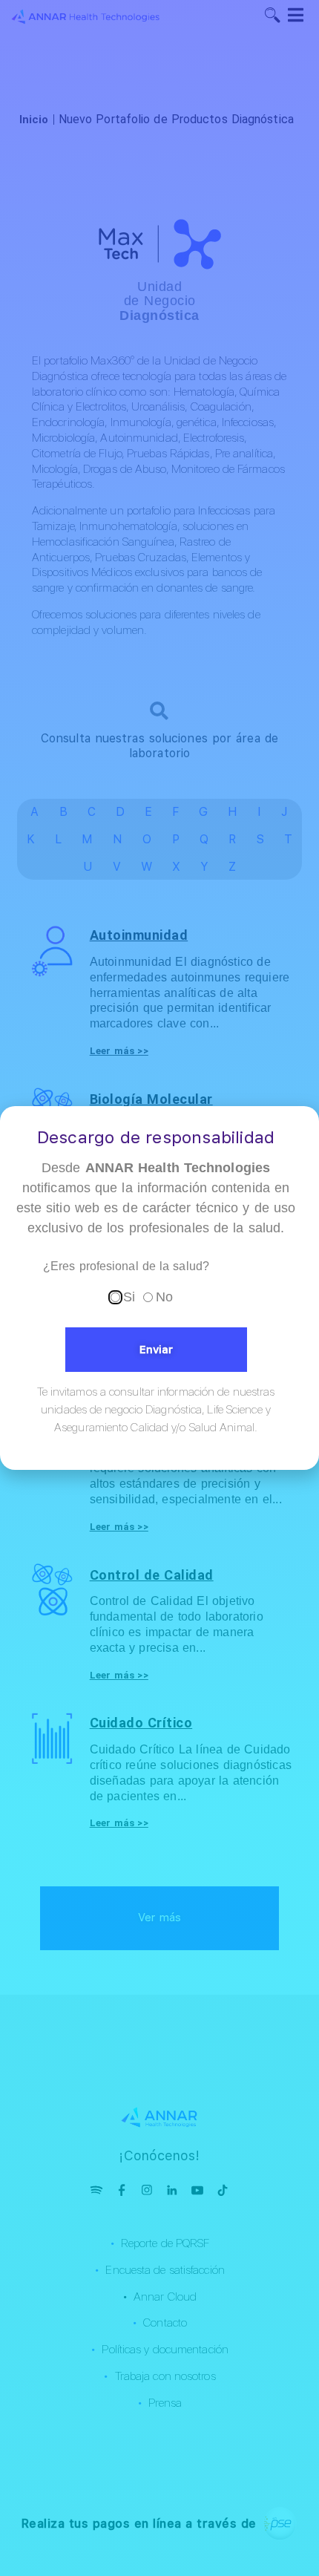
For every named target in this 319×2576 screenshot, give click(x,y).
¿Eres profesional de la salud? (126, 1266)
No (164, 1297)
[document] (159, 1288)
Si (129, 1297)
